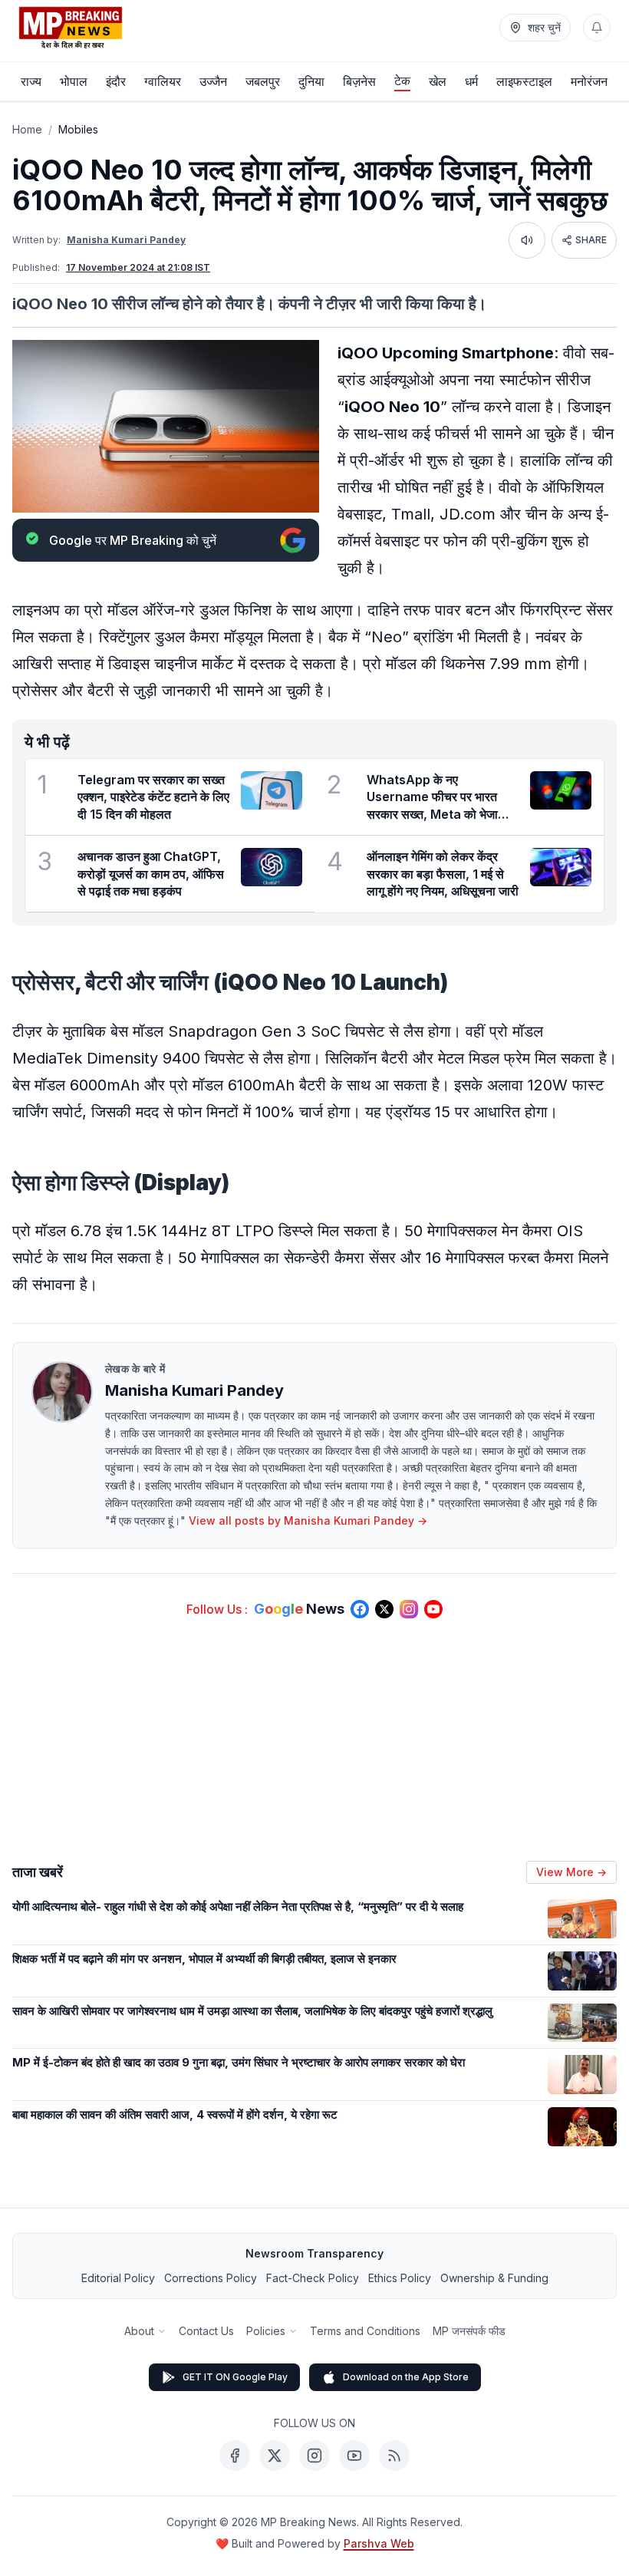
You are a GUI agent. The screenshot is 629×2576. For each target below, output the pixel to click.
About (139, 2331)
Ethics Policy (400, 2278)
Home (27, 129)
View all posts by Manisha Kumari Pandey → (308, 1521)
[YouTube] (354, 2456)
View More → (571, 1872)
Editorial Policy (118, 2278)
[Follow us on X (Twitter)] (384, 1609)
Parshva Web (379, 2543)
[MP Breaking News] (71, 28)
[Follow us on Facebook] (360, 1609)
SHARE (591, 240)
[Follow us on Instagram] (409, 1609)
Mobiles (78, 129)
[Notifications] (597, 28)
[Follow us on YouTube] (433, 1609)
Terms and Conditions (365, 2331)
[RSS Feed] (394, 2456)
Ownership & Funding (494, 2278)
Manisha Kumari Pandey (126, 240)
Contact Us (206, 2331)
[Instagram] (314, 2456)
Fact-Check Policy (313, 2278)
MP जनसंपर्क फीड (469, 2331)
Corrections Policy (211, 2278)
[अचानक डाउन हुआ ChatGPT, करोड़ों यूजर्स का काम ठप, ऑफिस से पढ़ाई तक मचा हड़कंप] (272, 867)
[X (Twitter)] (275, 2456)
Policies (266, 2331)
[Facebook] (235, 2456)
